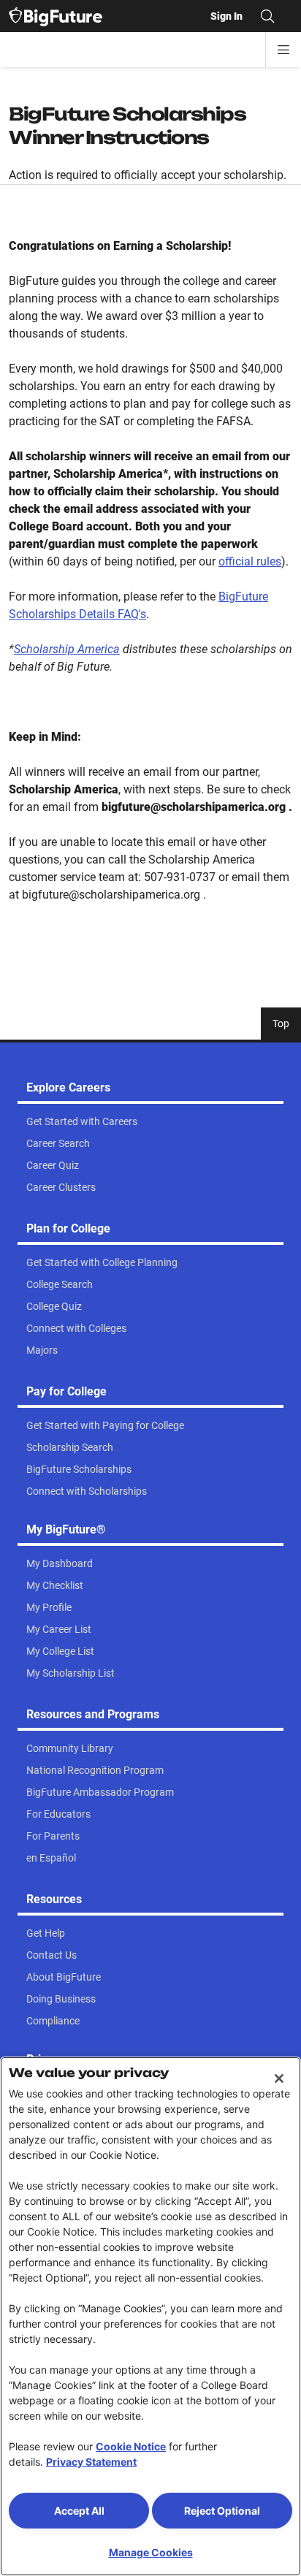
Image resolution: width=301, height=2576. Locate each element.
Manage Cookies (151, 2552)
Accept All (79, 2511)
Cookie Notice (131, 2446)
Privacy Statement (91, 2462)
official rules (250, 561)
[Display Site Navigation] (283, 50)
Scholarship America (67, 649)
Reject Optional (222, 2511)
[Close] (279, 2078)
